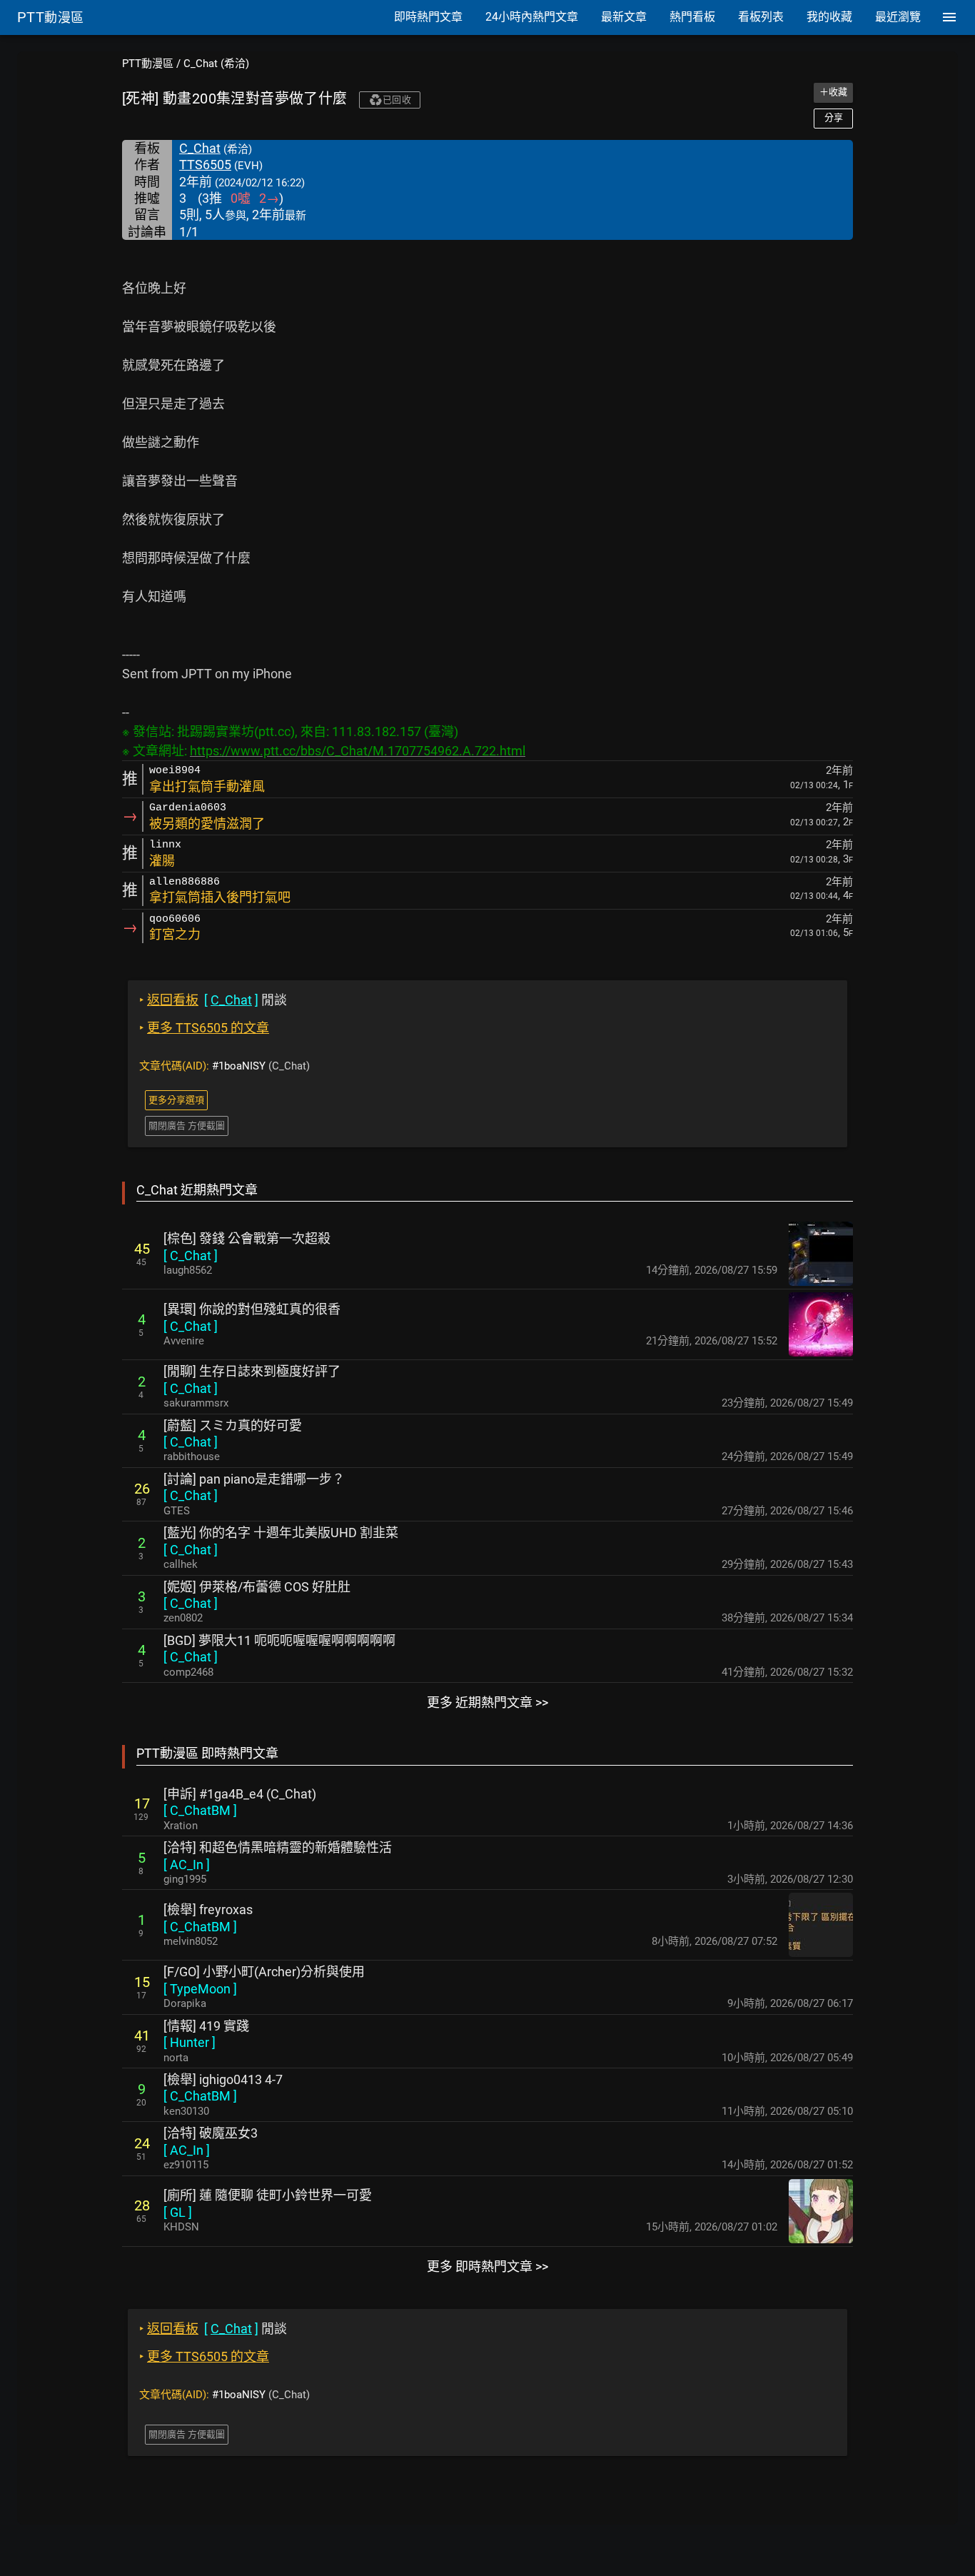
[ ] (191, 1256)
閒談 (213, 1000)
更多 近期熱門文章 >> (487, 1702)
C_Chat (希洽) (216, 64)
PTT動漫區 (148, 64)
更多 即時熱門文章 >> (487, 2266)
